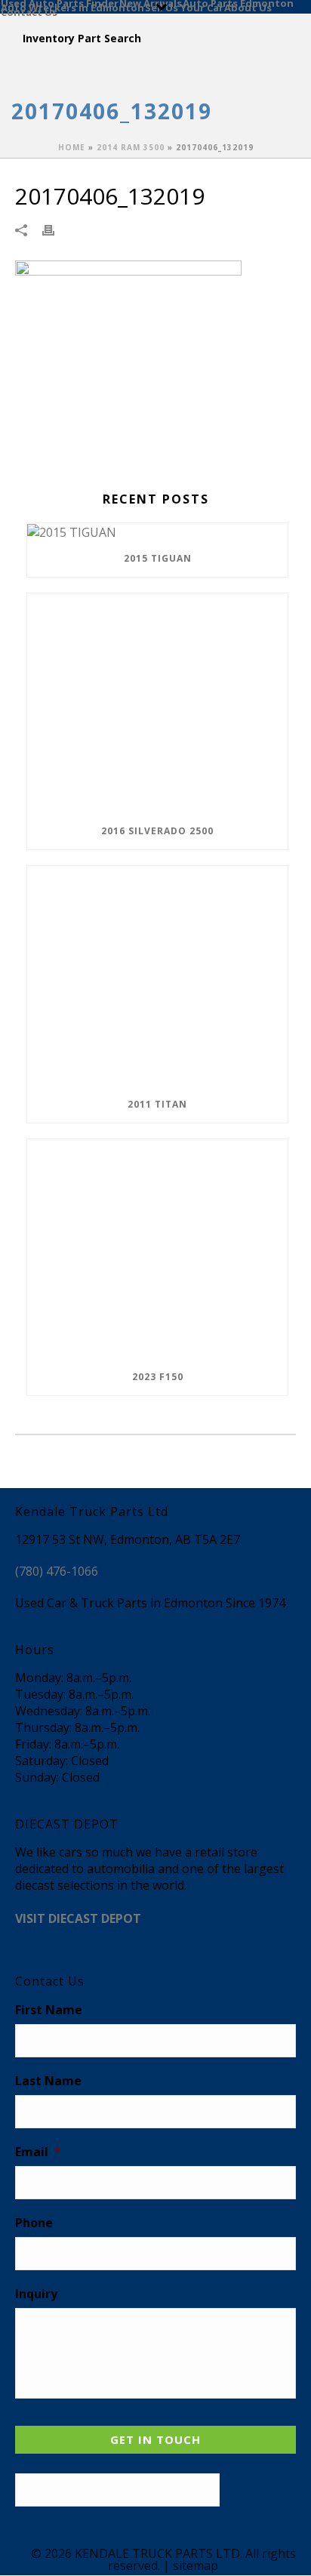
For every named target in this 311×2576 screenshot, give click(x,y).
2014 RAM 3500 (131, 147)
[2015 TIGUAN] (157, 532)
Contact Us (29, 11)
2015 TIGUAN (158, 558)
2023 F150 (158, 1377)
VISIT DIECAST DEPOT (78, 1918)
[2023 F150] (157, 1249)
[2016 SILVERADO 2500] (157, 703)
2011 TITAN (157, 1104)
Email (38, 2152)
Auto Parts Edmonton (238, 2)
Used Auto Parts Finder (60, 2)
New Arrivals (151, 2)
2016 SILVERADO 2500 (157, 831)
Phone (34, 2223)
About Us (248, 7)
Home (72, 147)
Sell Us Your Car (184, 7)
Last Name (48, 2081)
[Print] (56, 230)
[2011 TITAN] (157, 976)
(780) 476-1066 (57, 1571)
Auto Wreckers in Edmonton (72, 7)
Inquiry (36, 2294)
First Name (49, 2010)
